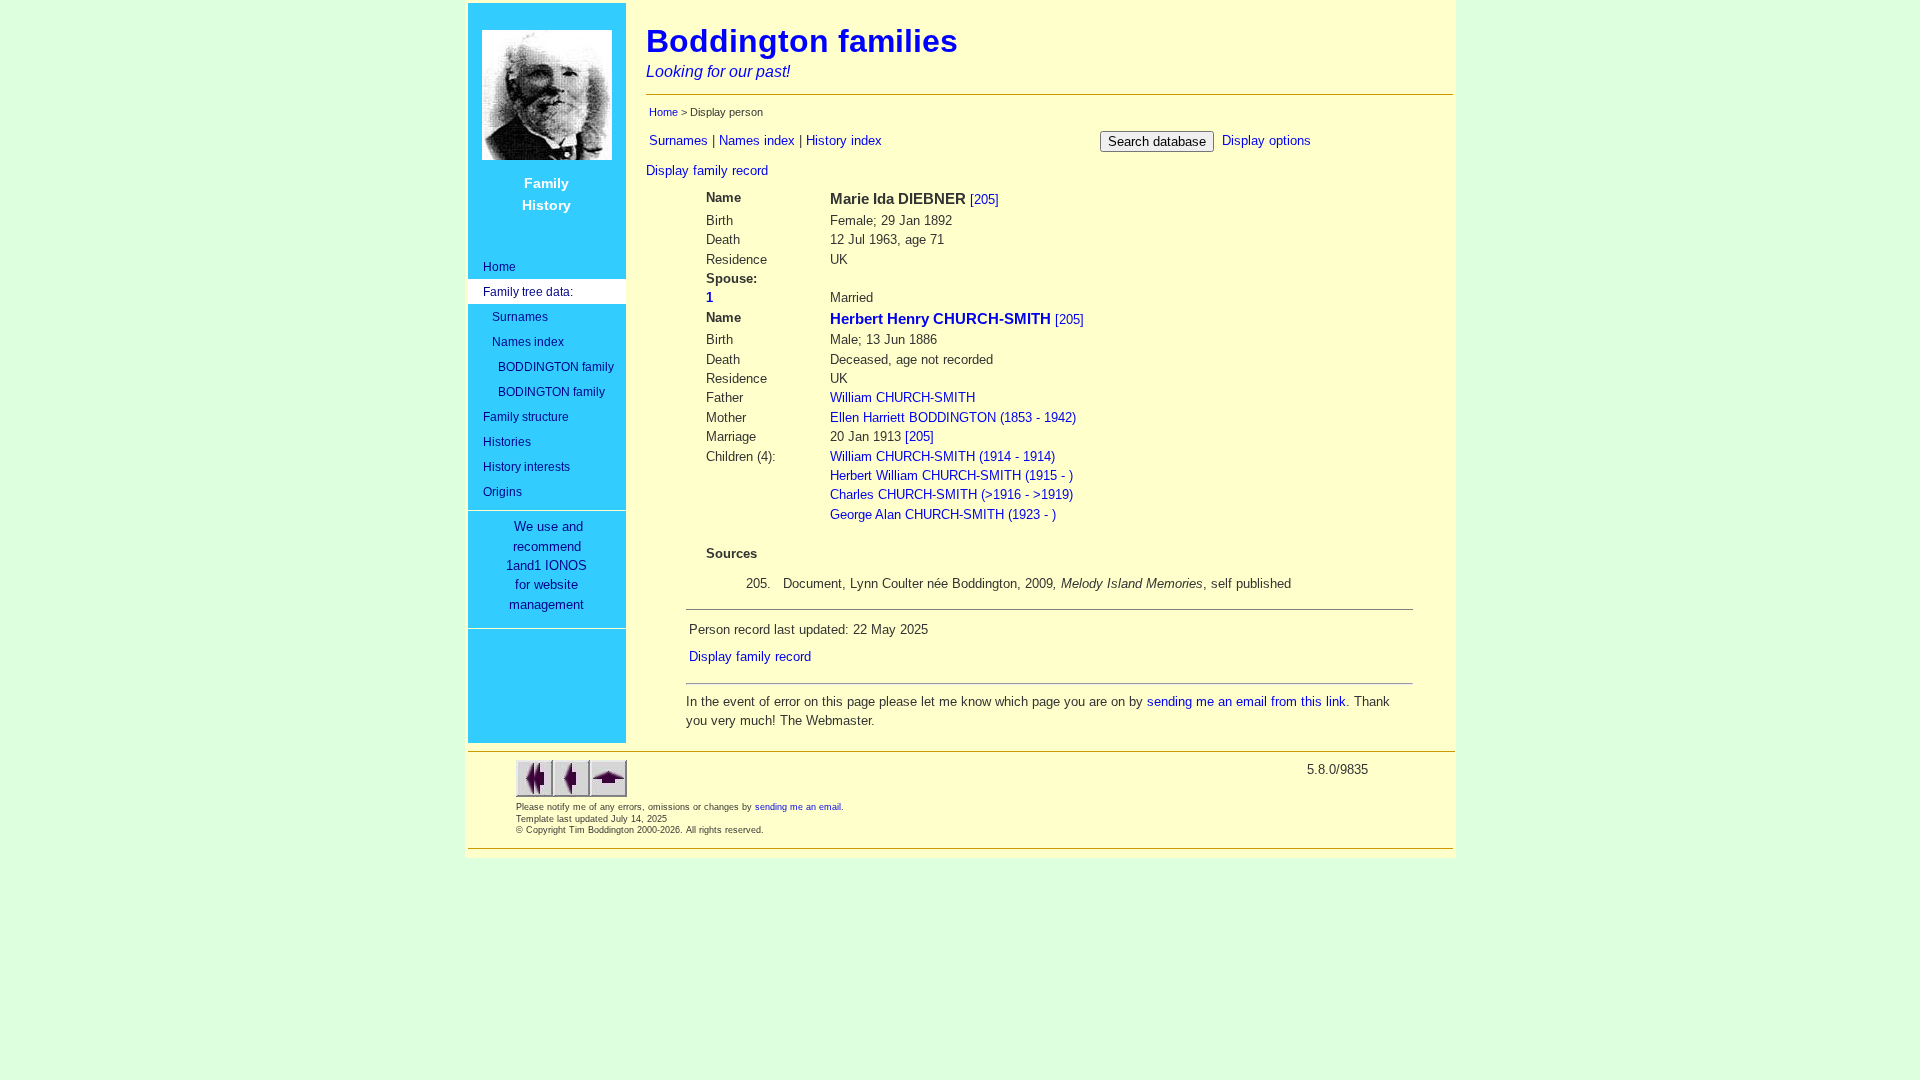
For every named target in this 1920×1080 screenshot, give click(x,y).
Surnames (515, 316)
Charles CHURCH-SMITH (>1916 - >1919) (951, 494)
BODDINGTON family (548, 366)
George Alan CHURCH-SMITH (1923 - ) (943, 514)
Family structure (526, 416)
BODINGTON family (544, 391)
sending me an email (798, 807)
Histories (507, 441)
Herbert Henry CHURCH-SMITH (940, 319)
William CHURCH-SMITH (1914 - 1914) (942, 456)
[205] (984, 199)
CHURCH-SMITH (902, 397)
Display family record (707, 170)
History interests (526, 466)
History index (844, 140)
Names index (523, 341)
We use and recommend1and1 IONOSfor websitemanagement (550, 565)
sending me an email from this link (1246, 701)
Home (499, 266)
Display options (1266, 140)
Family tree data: (528, 291)
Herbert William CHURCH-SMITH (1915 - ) (951, 475)
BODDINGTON (953, 417)
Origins (502, 491)
